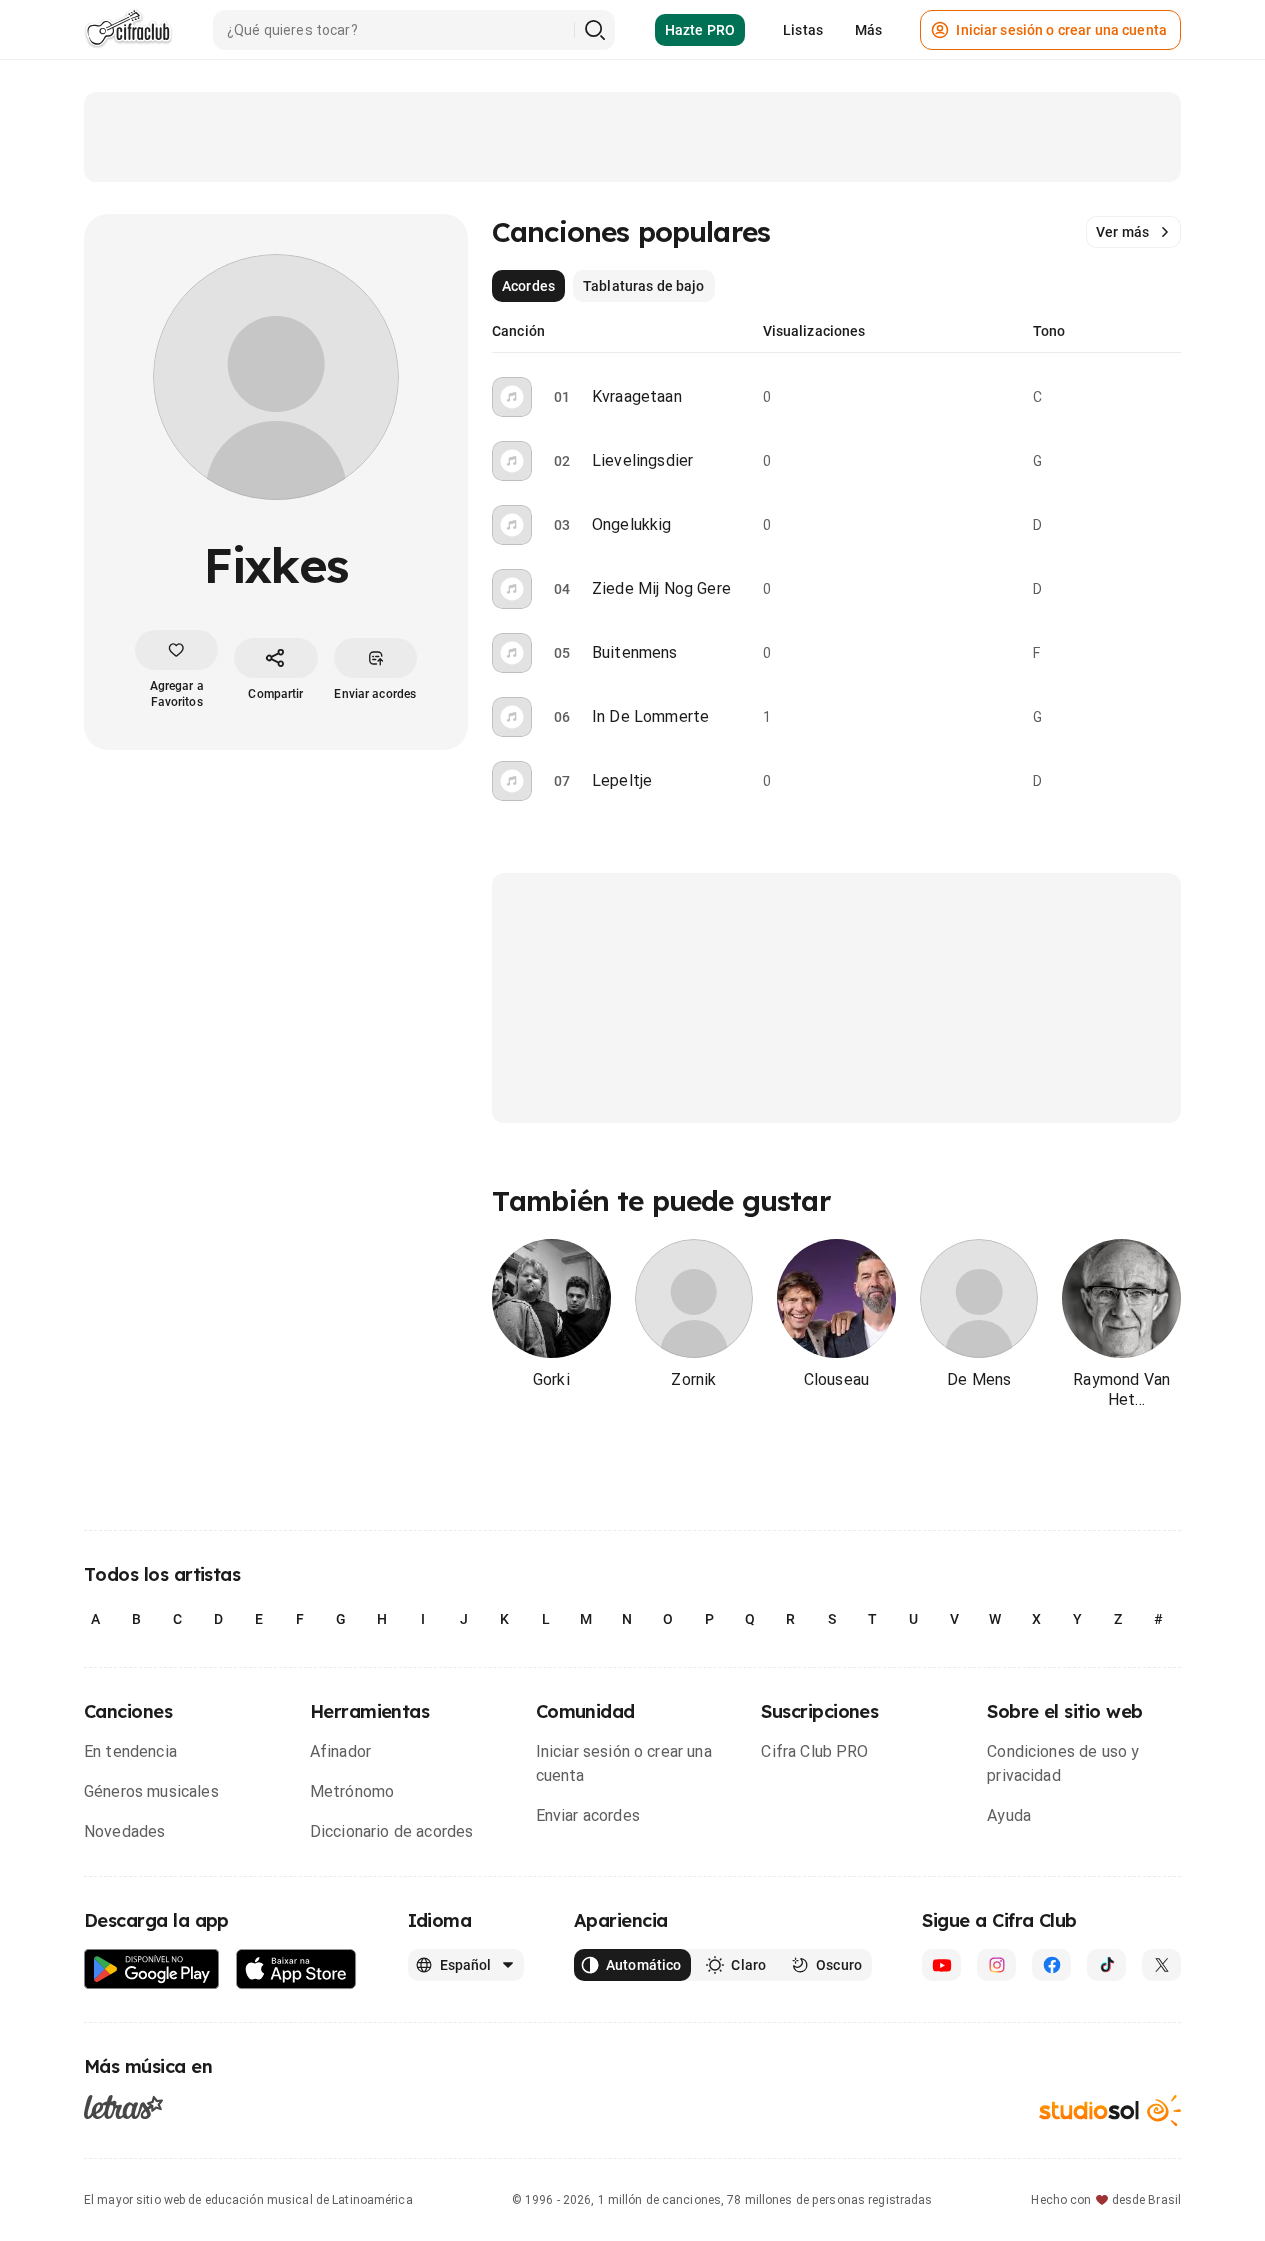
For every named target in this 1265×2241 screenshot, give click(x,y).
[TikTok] (1106, 1965)
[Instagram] (996, 1965)
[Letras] (123, 2106)
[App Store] (296, 1969)
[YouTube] (941, 1965)
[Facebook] (1051, 1965)
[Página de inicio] (128, 30)
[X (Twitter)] (1161, 1965)
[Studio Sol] (1110, 2110)
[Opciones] (1169, 397)
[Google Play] (152, 1969)
